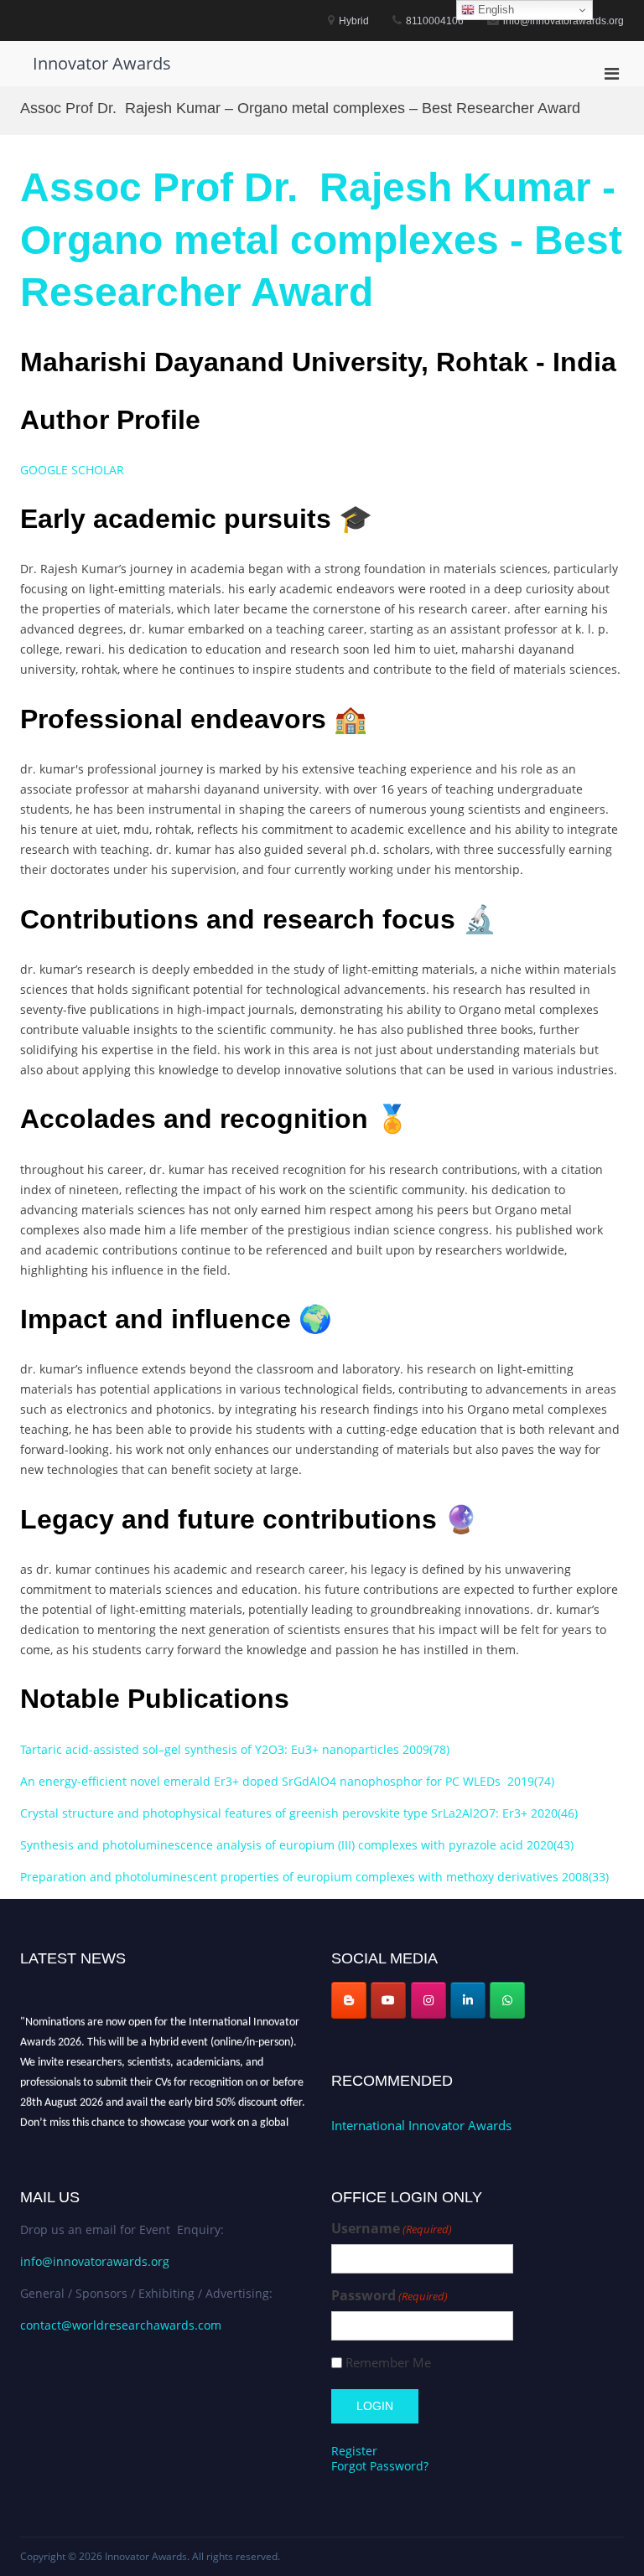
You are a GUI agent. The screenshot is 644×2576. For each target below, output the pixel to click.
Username (392, 2229)
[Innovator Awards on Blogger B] (349, 2000)
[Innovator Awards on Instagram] (428, 2000)
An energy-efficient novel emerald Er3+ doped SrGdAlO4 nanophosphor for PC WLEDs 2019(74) (287, 1781)
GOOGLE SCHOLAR (72, 470)
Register (354, 2451)
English (494, 10)
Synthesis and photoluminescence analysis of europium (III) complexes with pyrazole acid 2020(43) (297, 1845)
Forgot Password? (380, 2466)
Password (390, 2296)
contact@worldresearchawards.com (121, 2325)
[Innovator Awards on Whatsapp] (507, 2000)
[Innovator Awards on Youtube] (388, 2000)
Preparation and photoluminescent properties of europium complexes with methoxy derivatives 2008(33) (314, 1877)
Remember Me (388, 2363)
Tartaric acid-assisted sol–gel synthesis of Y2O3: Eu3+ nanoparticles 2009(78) (235, 1749)
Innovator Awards (102, 63)
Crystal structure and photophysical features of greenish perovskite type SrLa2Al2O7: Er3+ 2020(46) (299, 1813)
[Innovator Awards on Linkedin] (468, 2000)
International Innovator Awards (421, 2125)
